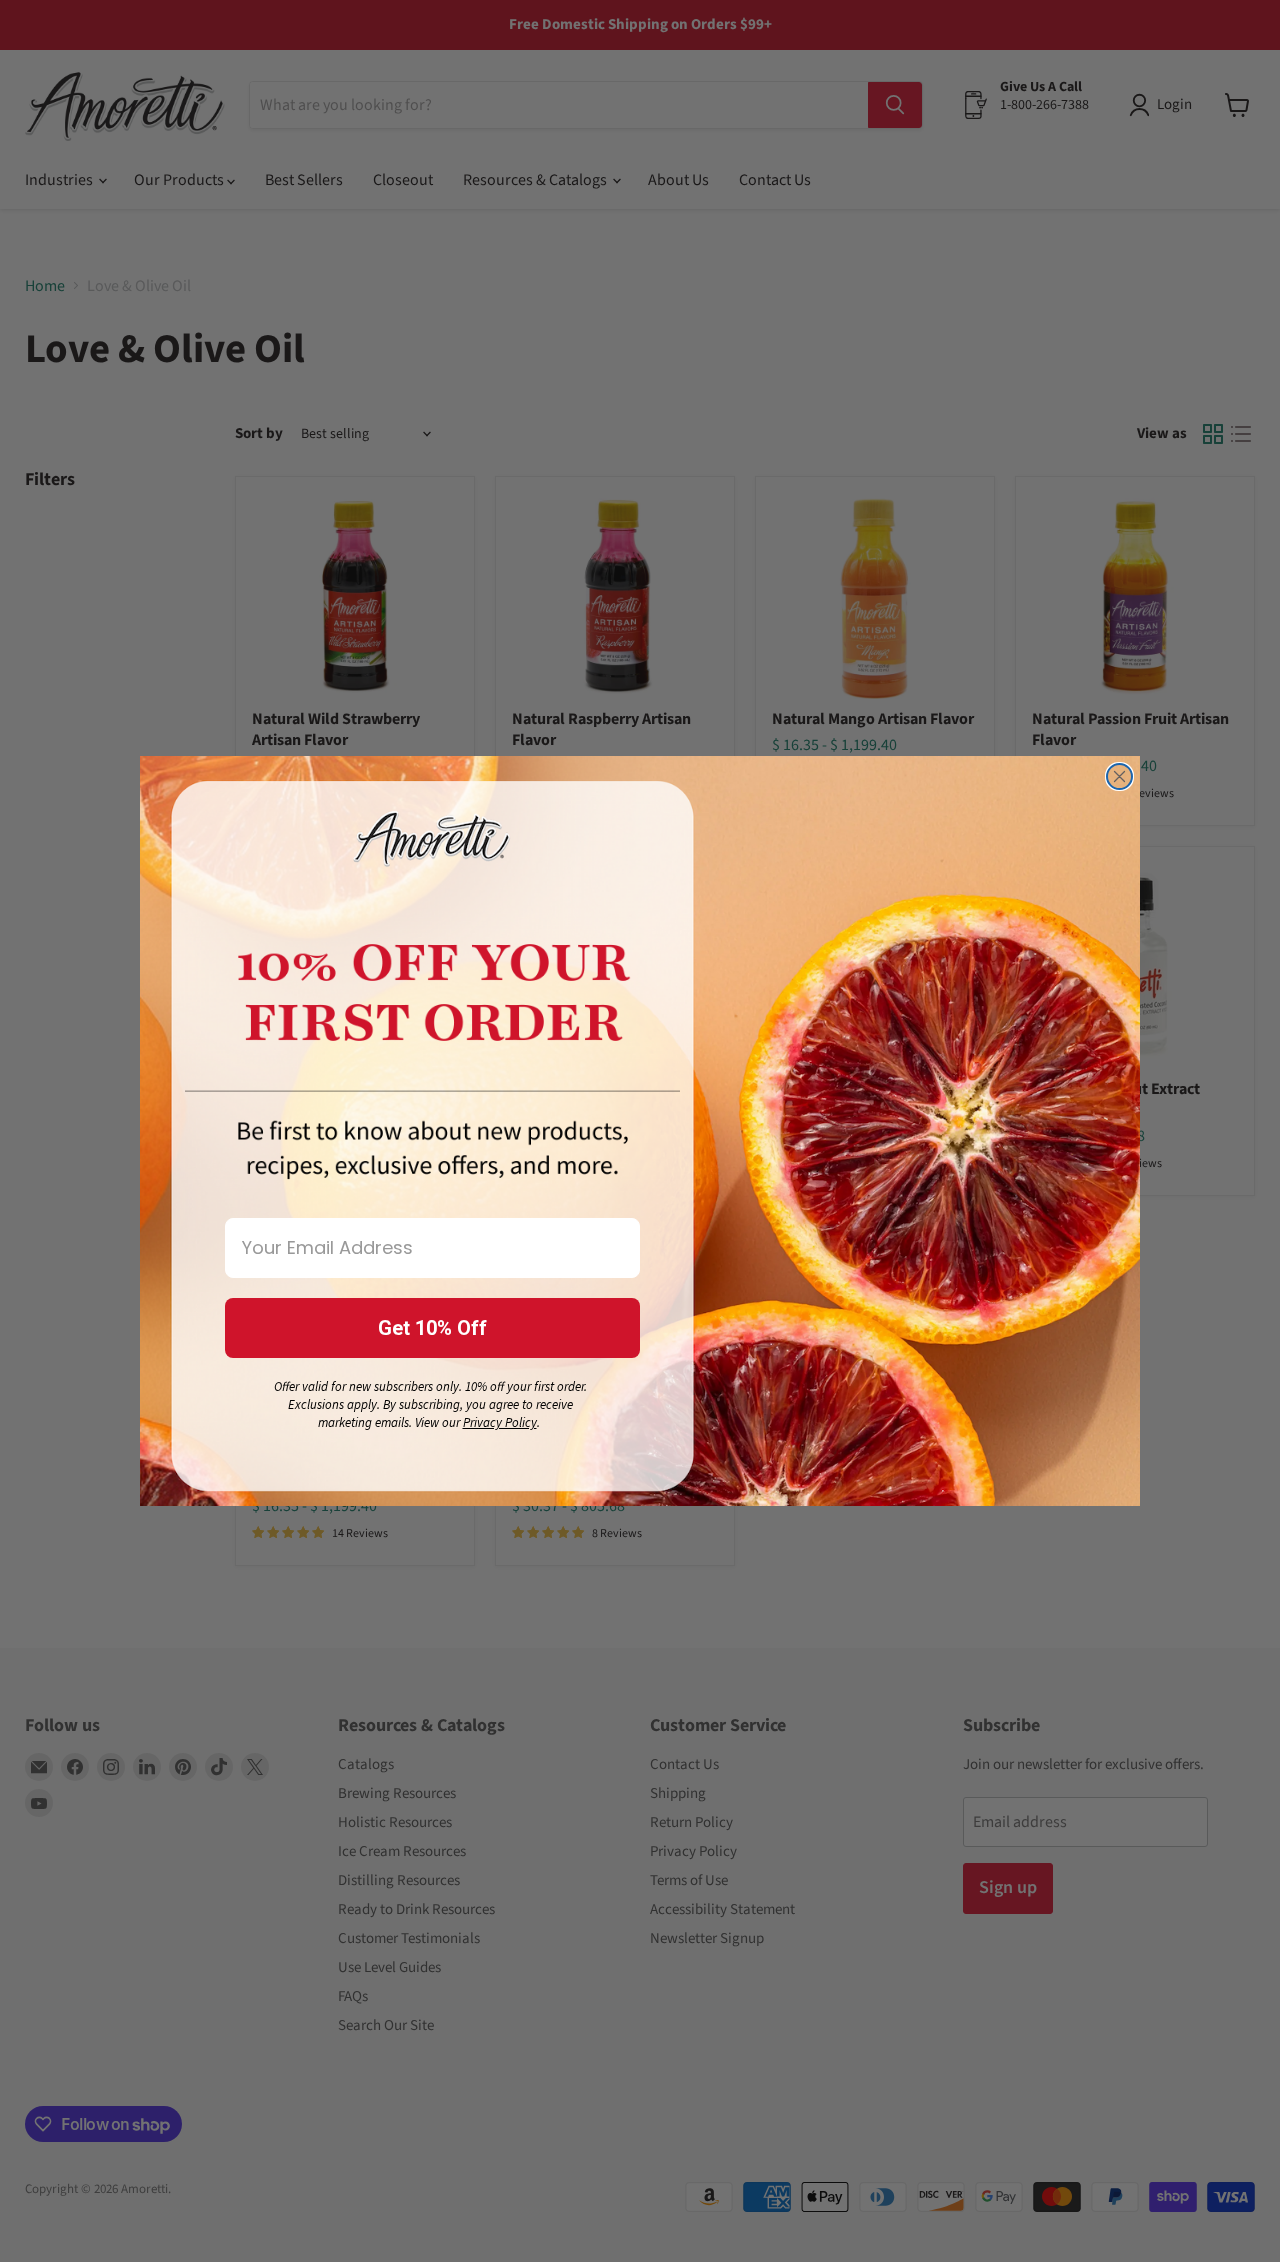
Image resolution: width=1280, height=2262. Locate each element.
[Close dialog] (1119, 776)
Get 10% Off (432, 1328)
